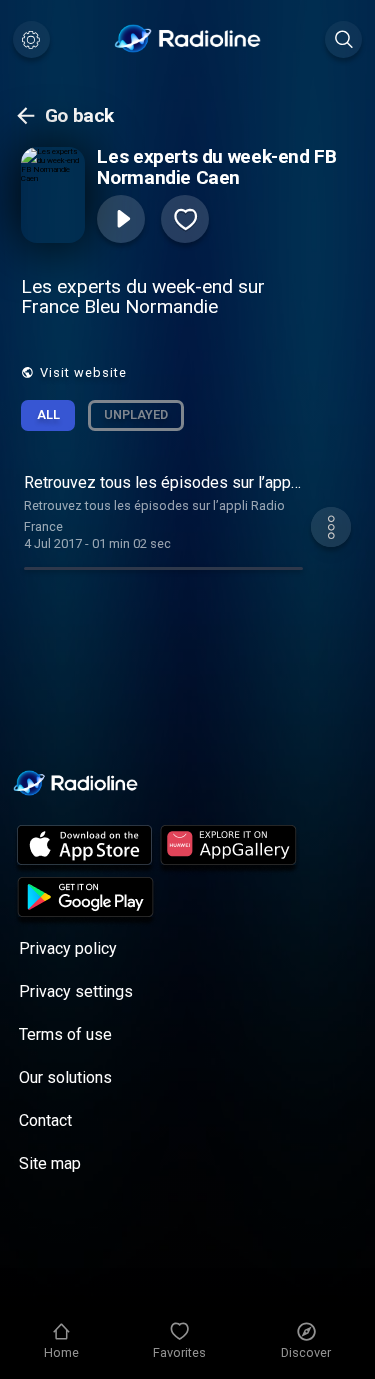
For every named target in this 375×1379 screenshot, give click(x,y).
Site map (50, 1163)
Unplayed (136, 414)
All (48, 414)
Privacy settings (76, 991)
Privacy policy (68, 948)
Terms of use (65, 1034)
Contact (45, 1120)
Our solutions (65, 1077)
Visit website (83, 372)
